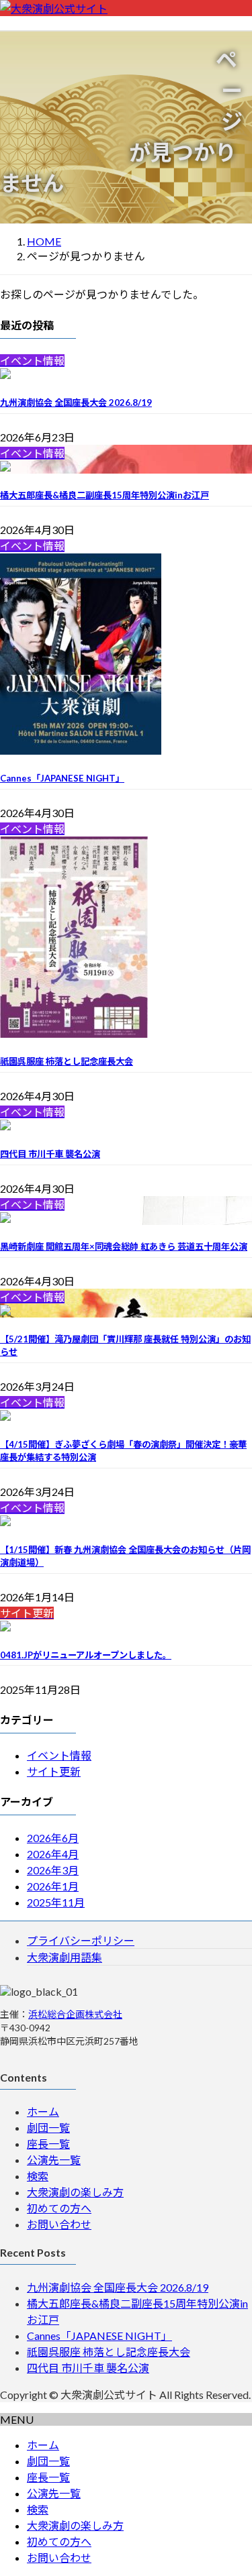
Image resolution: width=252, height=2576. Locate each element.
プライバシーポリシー (81, 1940)
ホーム (43, 2111)
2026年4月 (53, 1854)
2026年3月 (53, 1870)
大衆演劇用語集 (65, 1957)
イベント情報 (59, 1755)
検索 (38, 2176)
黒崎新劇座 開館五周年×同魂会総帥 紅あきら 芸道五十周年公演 (124, 1246)
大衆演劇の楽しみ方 (75, 2192)
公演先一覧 (54, 2160)
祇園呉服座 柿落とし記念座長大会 (67, 1061)
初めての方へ (59, 2208)
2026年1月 (53, 1886)
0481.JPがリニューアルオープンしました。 (86, 1655)
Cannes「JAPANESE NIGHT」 (62, 778)
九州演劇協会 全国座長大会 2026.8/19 (76, 402)
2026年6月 (53, 1838)
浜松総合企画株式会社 (75, 2014)
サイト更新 (54, 1771)
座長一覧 (48, 2144)
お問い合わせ (59, 2224)
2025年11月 (56, 1902)
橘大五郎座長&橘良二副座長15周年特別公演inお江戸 (104, 495)
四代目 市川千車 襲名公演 (50, 1154)
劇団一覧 (48, 2128)
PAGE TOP (234, 2486)
